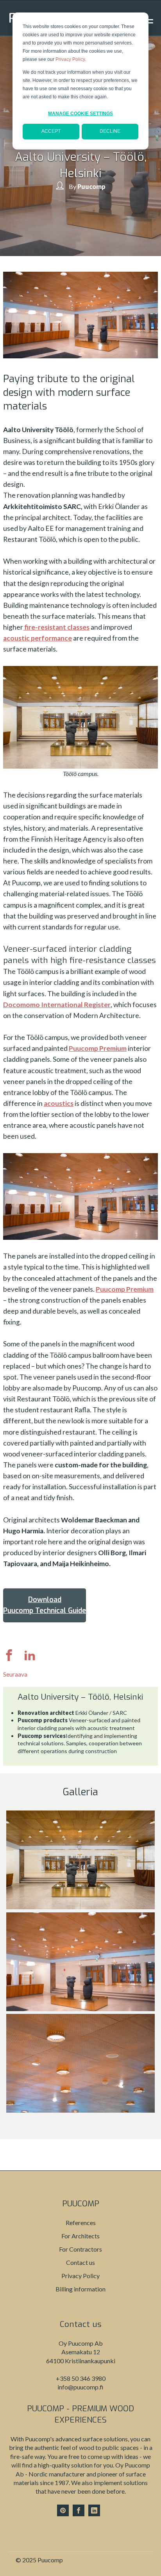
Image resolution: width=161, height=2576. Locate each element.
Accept (51, 131)
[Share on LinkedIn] (30, 1658)
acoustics (59, 1103)
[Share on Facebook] (13, 1658)
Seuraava (15, 1674)
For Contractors (80, 2249)
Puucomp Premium (98, 1048)
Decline (110, 131)
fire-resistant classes (56, 627)
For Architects (80, 2236)
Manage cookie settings (80, 114)
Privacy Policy (70, 59)
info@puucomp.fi (80, 2387)
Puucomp (91, 186)
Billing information (80, 2289)
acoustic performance (38, 638)
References (81, 2223)
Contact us (80, 2262)
